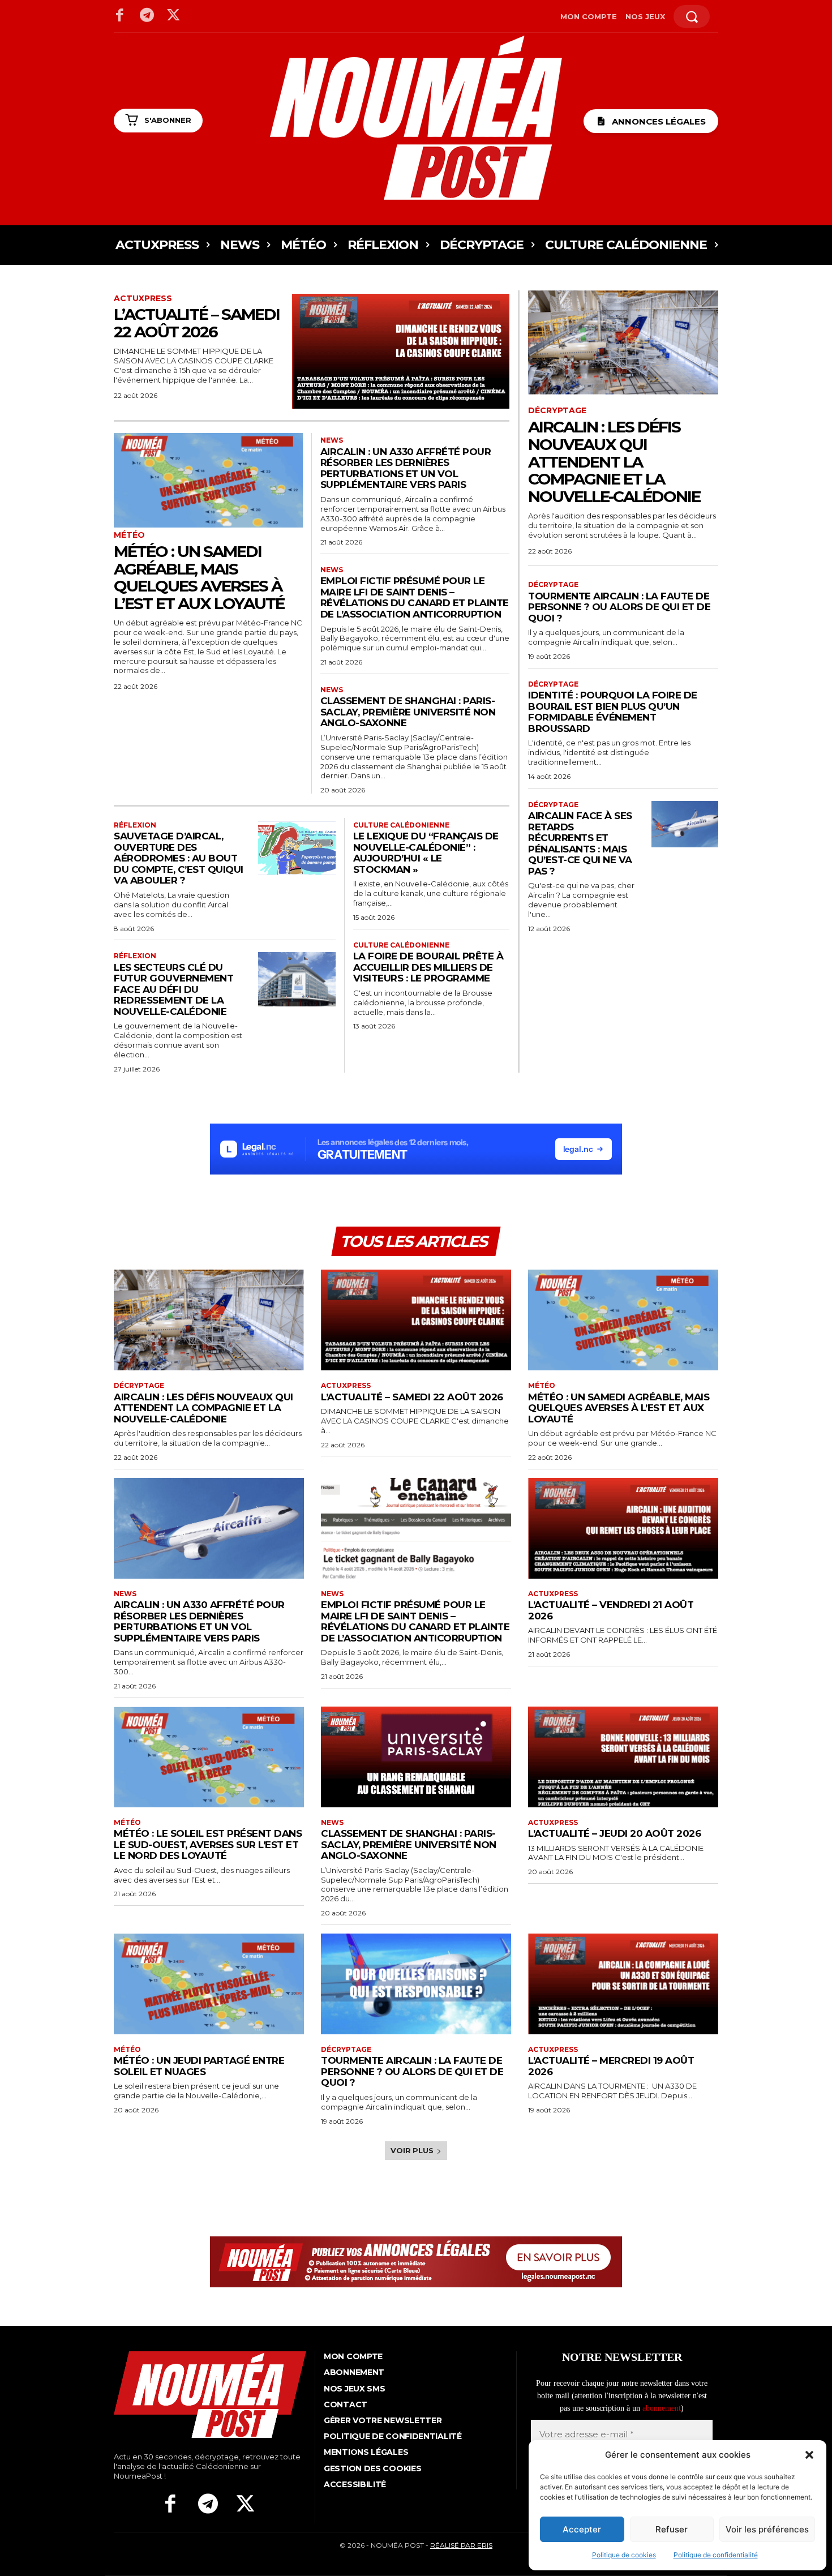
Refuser (672, 2529)
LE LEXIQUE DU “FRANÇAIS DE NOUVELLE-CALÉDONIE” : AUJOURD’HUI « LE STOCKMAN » (426, 853)
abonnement (662, 2408)
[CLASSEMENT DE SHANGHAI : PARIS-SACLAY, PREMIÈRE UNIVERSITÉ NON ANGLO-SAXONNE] (416, 1757)
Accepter (582, 2529)
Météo (129, 535)
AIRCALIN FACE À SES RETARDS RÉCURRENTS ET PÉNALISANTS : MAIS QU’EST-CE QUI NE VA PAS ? (580, 843)
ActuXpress (143, 299)
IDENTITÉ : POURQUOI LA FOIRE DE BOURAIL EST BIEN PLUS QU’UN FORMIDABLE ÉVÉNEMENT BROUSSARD (613, 712)
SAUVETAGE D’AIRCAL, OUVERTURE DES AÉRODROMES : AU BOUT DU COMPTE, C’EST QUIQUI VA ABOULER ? (179, 858)
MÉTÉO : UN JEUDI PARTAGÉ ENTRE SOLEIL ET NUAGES (199, 2066)
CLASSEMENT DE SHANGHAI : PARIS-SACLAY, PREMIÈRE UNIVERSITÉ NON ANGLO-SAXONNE (408, 712)
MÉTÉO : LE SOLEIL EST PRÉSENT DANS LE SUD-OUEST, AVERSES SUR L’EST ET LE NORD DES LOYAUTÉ (208, 1844)
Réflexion (135, 825)
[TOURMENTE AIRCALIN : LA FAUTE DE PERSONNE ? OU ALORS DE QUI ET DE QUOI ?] (416, 1984)
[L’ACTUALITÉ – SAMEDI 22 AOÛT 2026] (401, 352)
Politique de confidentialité (716, 2555)
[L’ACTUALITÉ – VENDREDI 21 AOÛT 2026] (623, 1528)
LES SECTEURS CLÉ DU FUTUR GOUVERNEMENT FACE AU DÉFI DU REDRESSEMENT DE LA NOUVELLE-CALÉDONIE (173, 989)
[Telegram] (147, 16)
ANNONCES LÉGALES (659, 121)
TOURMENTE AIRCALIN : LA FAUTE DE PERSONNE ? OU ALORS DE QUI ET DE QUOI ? (619, 607)
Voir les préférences (767, 2529)
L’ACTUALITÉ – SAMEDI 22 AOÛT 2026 (197, 323)
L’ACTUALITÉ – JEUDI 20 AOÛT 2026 (614, 1833)
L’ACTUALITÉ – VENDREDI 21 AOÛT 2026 (611, 1610)
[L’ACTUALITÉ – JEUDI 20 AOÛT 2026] (623, 1757)
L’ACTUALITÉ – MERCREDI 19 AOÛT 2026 (611, 2066)
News (332, 440)
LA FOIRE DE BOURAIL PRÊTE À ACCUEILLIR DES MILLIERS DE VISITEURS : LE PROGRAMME (428, 967)
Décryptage (557, 411)
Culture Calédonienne (401, 825)
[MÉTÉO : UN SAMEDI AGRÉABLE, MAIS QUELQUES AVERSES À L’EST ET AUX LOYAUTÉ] (208, 480)
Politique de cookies (624, 2555)
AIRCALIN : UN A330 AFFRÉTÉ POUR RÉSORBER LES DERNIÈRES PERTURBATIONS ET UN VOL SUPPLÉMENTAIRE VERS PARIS (406, 468)
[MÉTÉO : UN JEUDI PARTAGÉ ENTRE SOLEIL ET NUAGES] (209, 1984)
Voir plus (412, 2150)
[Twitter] (174, 16)
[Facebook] (120, 16)
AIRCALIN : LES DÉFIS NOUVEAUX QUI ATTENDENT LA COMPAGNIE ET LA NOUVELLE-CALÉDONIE (614, 462)
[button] (809, 2455)
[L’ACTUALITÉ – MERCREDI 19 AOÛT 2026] (623, 1984)
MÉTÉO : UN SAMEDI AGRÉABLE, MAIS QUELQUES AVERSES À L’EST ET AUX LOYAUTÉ (199, 577)
